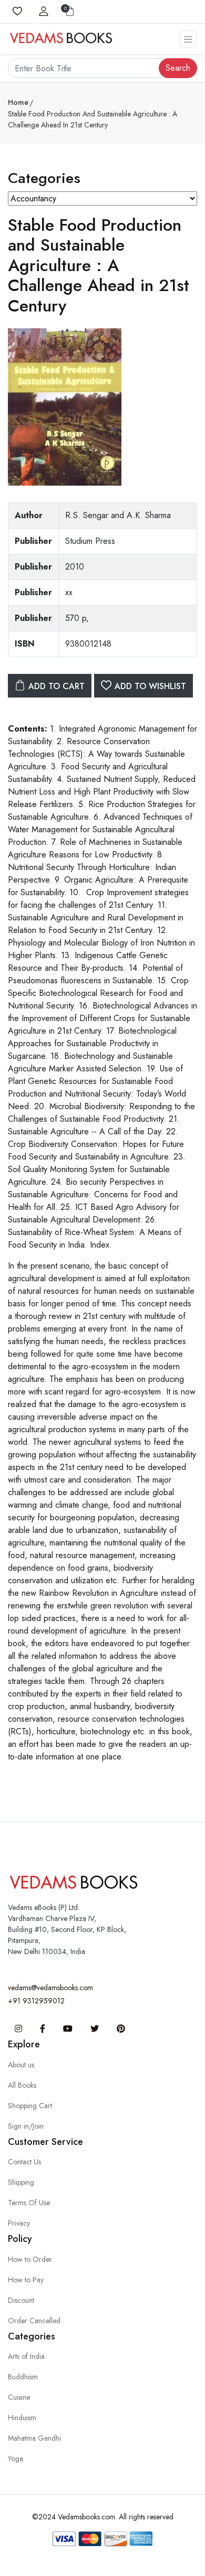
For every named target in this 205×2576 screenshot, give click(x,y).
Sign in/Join (26, 2126)
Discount (21, 2300)
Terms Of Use (29, 2203)
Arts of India (26, 2356)
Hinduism (22, 2418)
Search (178, 68)
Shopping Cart (30, 2106)
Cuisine (19, 2397)
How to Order (30, 2259)
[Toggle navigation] (188, 39)
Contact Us (24, 2162)
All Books (22, 2085)
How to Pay (26, 2280)
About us (21, 2065)
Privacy (19, 2223)
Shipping (21, 2182)
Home (18, 102)
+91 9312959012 (36, 2001)
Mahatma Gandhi (34, 2438)
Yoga (16, 2459)
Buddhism (23, 2377)
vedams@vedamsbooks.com (50, 1988)
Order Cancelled (34, 2321)
